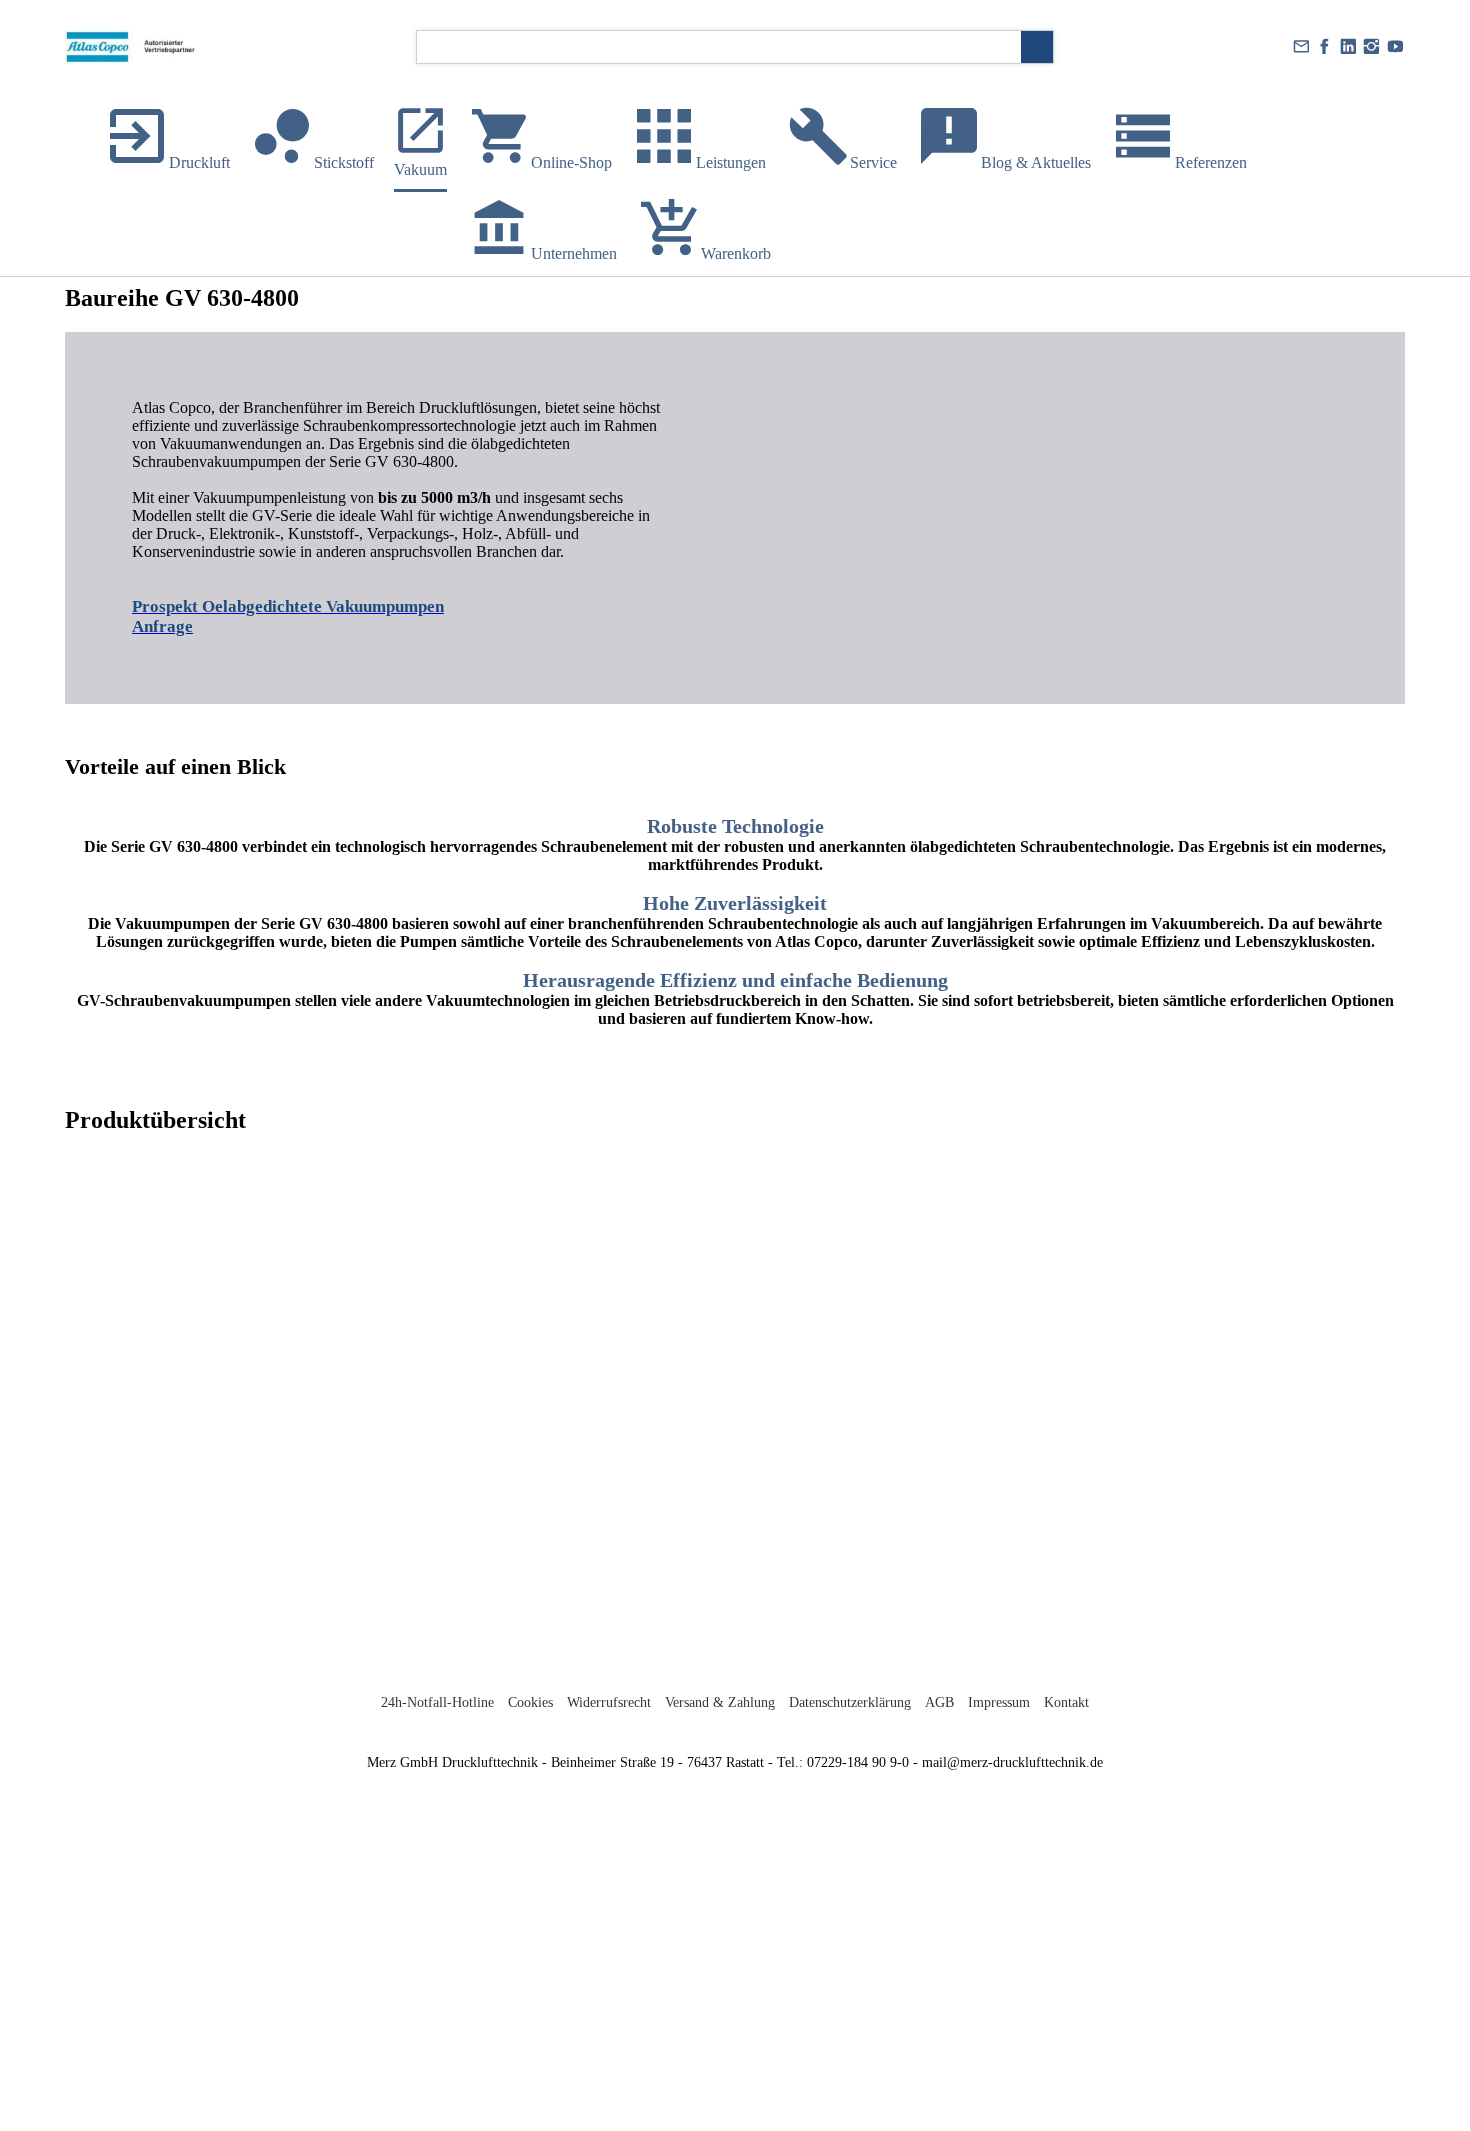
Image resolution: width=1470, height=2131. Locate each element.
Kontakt (1066, 1702)
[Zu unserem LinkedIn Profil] (1348, 47)
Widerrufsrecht (609, 1702)
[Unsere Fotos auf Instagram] (1372, 47)
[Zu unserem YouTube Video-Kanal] (1395, 47)
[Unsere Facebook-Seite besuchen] (1325, 47)
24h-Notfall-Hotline (437, 1702)
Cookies (530, 1702)
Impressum (999, 1702)
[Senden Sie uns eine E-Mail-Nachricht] (1301, 47)
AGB (939, 1702)
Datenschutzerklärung (850, 1702)
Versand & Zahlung (720, 1702)
